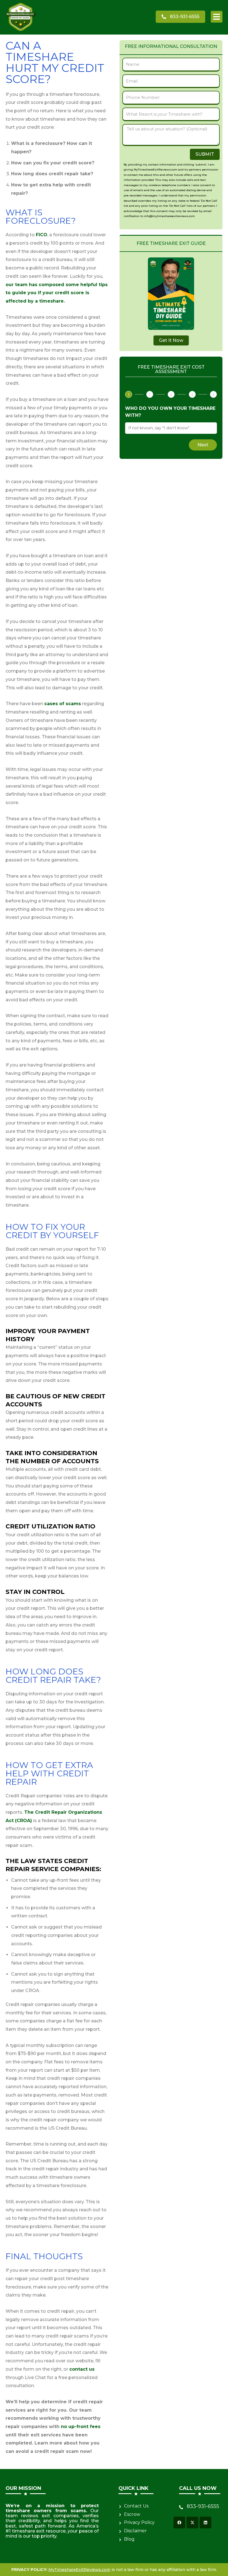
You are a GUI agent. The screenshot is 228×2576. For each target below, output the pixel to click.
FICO (42, 235)
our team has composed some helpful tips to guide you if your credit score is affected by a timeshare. (57, 293)
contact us (82, 2369)
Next (203, 445)
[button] (217, 17)
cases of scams (63, 704)
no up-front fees (81, 2427)
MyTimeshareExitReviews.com (79, 2570)
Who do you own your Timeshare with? (170, 412)
